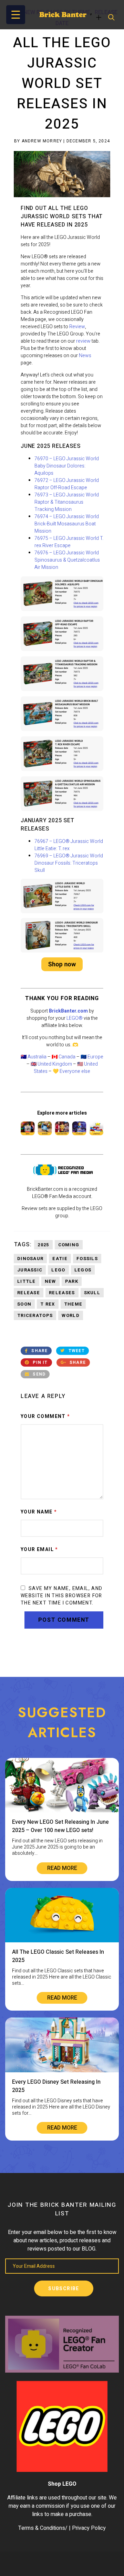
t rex (48, 1304)
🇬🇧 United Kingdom (51, 1064)
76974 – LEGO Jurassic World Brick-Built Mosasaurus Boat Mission (67, 524)
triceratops (35, 1315)
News (85, 356)
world (71, 1315)
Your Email (39, 1550)
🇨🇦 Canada (64, 1057)
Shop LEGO (62, 2484)
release (29, 1293)
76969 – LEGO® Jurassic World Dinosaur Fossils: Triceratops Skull (69, 863)
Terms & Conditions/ (43, 2528)
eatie (60, 1259)
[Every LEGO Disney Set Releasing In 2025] (62, 2071)
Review (77, 327)
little (27, 1281)
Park (72, 1281)
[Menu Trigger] (16, 15)
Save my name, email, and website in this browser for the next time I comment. (62, 1596)
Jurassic (30, 1270)
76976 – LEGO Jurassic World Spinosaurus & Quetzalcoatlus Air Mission (67, 560)
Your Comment (45, 1417)
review (83, 341)
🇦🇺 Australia (34, 1057)
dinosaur (30, 1259)
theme (73, 1304)
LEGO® (75, 1018)
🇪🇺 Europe (92, 1057)
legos (83, 1270)
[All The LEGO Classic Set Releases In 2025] (62, 1941)
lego (58, 1270)
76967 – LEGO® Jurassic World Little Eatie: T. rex (69, 845)
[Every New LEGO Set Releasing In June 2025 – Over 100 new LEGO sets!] (62, 1811)
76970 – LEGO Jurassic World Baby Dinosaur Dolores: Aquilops (67, 466)
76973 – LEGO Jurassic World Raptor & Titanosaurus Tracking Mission (67, 502)
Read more (62, 1868)
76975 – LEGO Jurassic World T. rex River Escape (69, 542)
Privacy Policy (89, 2528)
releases (62, 1293)
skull (92, 1293)
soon (24, 1304)
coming (69, 1245)
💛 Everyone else (71, 1071)
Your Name (39, 1512)
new (50, 1281)
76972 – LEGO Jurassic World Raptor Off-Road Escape (67, 484)
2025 (43, 1245)
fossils (87, 1259)
